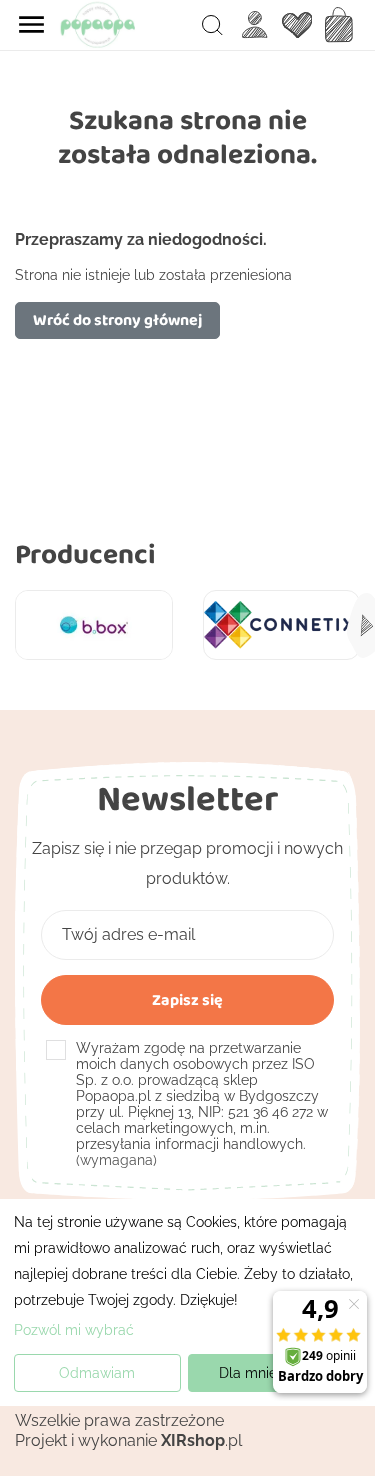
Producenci (85, 553)
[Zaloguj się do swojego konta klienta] (255, 24)
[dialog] (187, 1302)
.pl (201, 1440)
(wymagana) (202, 1104)
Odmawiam (97, 1373)
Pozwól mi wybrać (74, 1330)
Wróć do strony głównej (117, 319)
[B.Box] (94, 624)
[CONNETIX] (282, 624)
